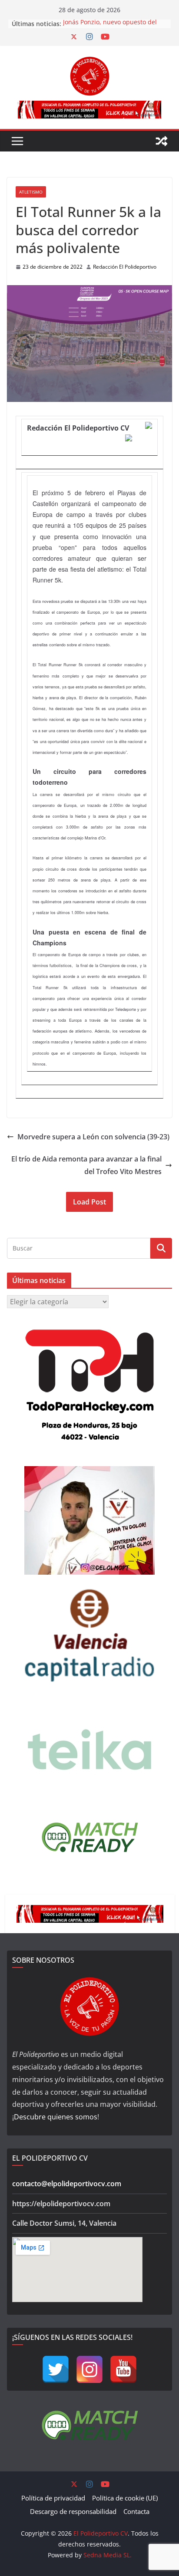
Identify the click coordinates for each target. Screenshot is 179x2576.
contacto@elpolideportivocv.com (67, 2184)
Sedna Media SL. (108, 2555)
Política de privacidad (53, 2498)
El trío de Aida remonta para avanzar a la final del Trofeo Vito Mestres (86, 1165)
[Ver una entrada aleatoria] (162, 141)
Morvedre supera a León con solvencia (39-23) (93, 1137)
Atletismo (31, 192)
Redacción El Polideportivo (125, 267)
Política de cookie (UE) (125, 2498)
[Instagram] (89, 2369)
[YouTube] (123, 2369)
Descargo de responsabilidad (73, 2511)
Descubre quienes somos (56, 2117)
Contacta (136, 2511)
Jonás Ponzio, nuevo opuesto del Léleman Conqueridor (110, 28)
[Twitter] (56, 2369)
